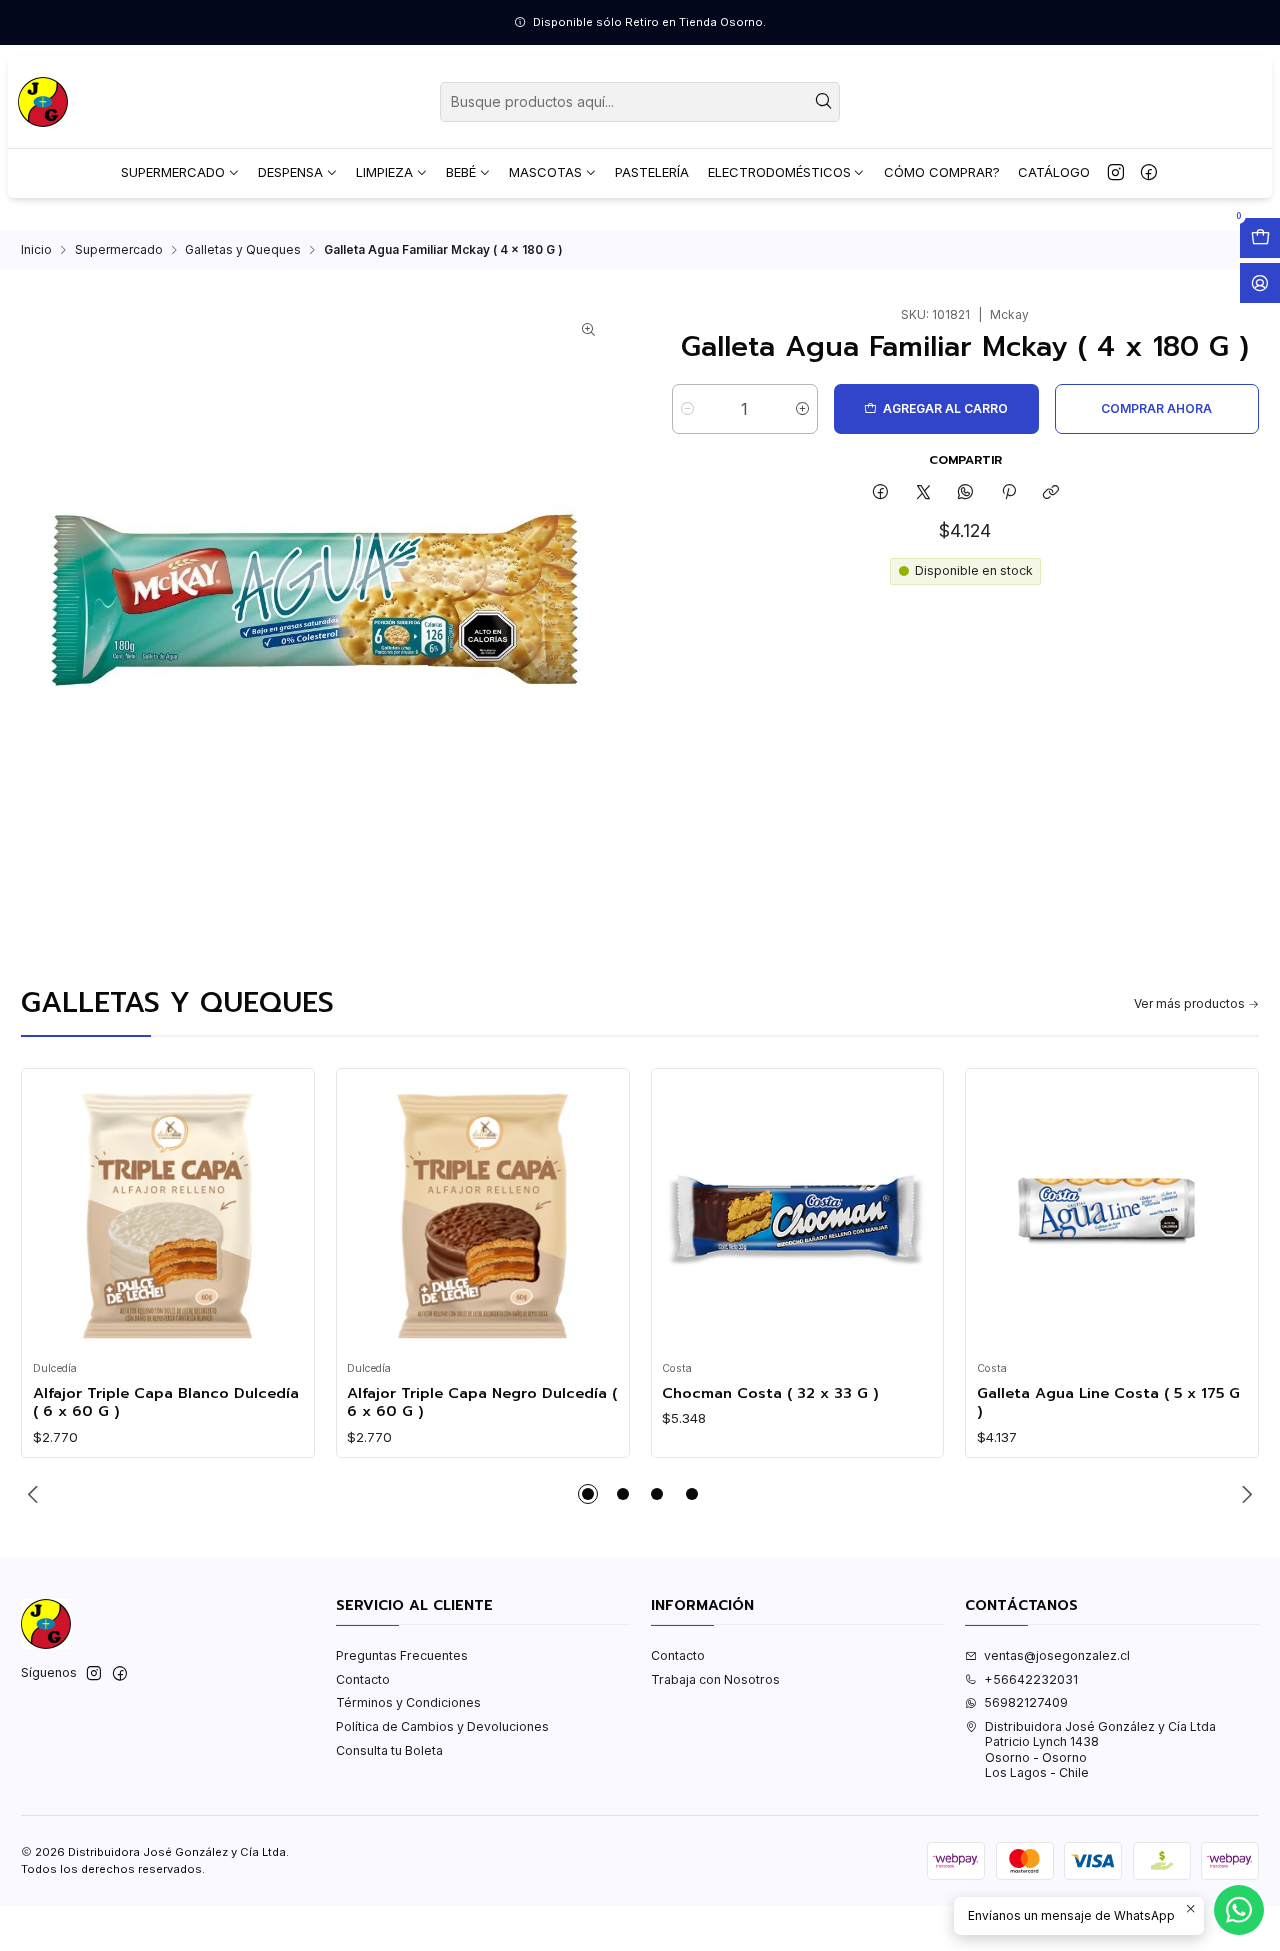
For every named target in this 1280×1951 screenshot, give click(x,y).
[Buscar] (823, 102)
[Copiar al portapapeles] (1050, 492)
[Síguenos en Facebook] (1149, 173)
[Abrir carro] (1260, 238)
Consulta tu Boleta (389, 1750)
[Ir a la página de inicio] (43, 102)
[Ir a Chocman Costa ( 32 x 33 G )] (797, 1215)
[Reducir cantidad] (687, 409)
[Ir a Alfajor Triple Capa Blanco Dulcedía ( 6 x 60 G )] (168, 1215)
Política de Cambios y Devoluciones (442, 1726)
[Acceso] (1260, 283)
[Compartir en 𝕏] (923, 492)
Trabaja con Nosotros (715, 1679)
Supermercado (119, 250)
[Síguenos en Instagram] (1116, 173)
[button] (588, 1494)
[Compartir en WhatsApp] (966, 492)
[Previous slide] (36, 1494)
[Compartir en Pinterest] (1009, 492)
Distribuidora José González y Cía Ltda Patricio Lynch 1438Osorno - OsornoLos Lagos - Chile (1100, 1749)
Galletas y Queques (243, 250)
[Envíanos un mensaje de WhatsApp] (1239, 1910)
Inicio (36, 250)
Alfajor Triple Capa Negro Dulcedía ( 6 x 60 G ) (482, 1402)
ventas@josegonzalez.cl (1057, 1655)
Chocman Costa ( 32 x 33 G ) (770, 1393)
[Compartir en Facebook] (881, 492)
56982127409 (1026, 1702)
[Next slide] (1244, 1494)
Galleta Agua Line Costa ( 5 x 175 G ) (1108, 1402)
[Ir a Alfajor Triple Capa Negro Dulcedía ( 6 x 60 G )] (482, 1215)
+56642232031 (1031, 1679)
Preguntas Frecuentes (402, 1655)
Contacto (363, 1679)
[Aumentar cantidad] (802, 409)
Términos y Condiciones (408, 1702)
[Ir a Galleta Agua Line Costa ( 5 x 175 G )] (1112, 1215)
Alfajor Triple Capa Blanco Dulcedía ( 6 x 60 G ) (166, 1402)
